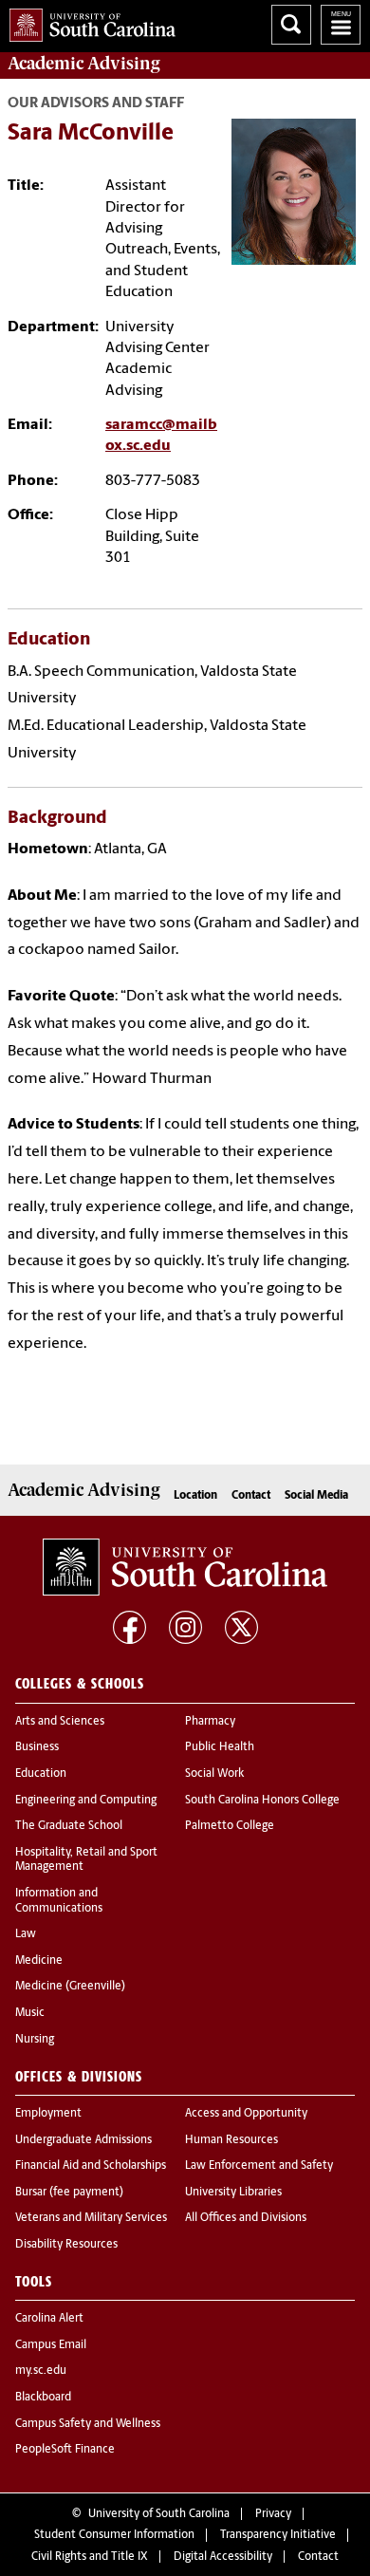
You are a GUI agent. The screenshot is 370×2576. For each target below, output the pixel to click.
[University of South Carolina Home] (88, 21)
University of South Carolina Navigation (341, 25)
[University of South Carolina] (185, 1567)
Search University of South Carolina (291, 25)
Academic (83, 64)
